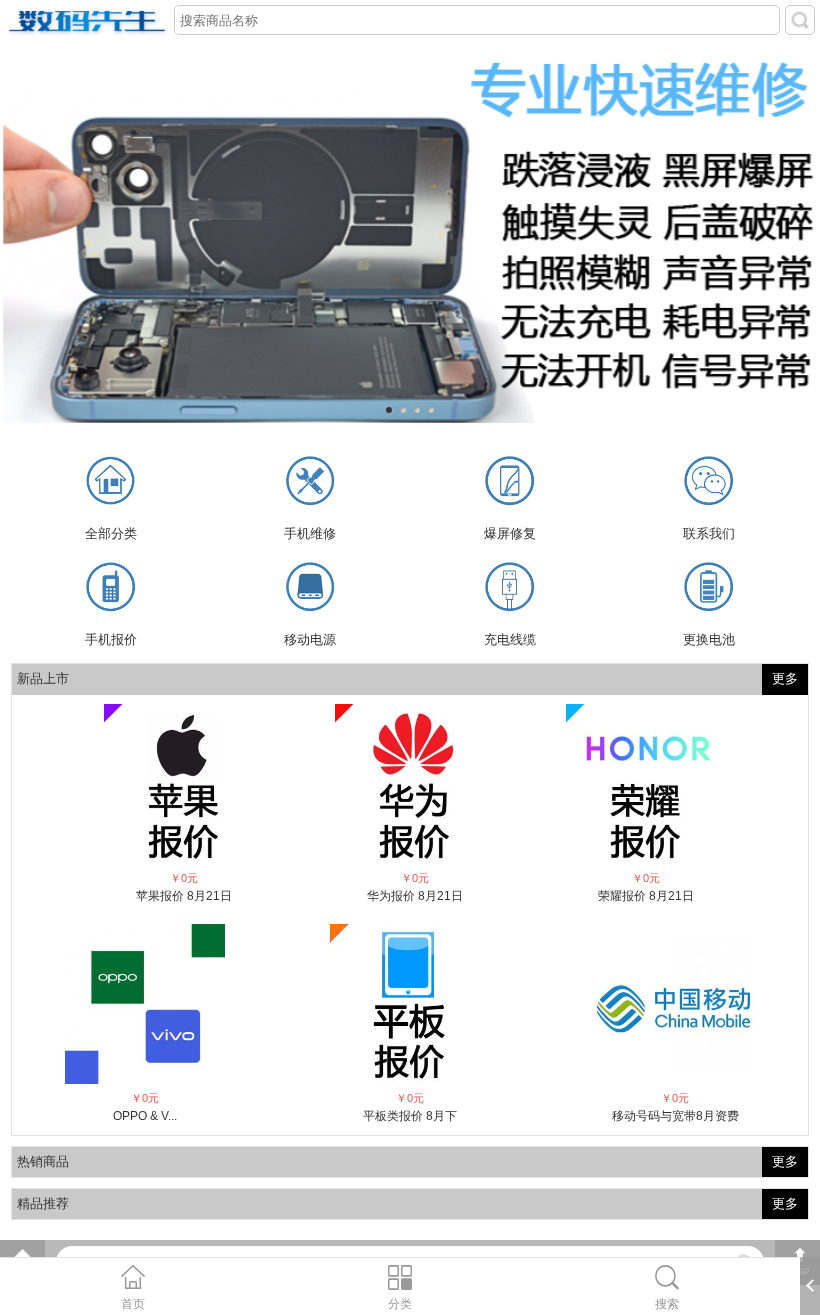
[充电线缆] (509, 589)
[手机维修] (310, 483)
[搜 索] (800, 20)
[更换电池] (708, 589)
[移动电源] (310, 589)
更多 (785, 678)
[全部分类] (110, 483)
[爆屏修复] (509, 483)
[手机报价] (110, 589)
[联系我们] (708, 483)
